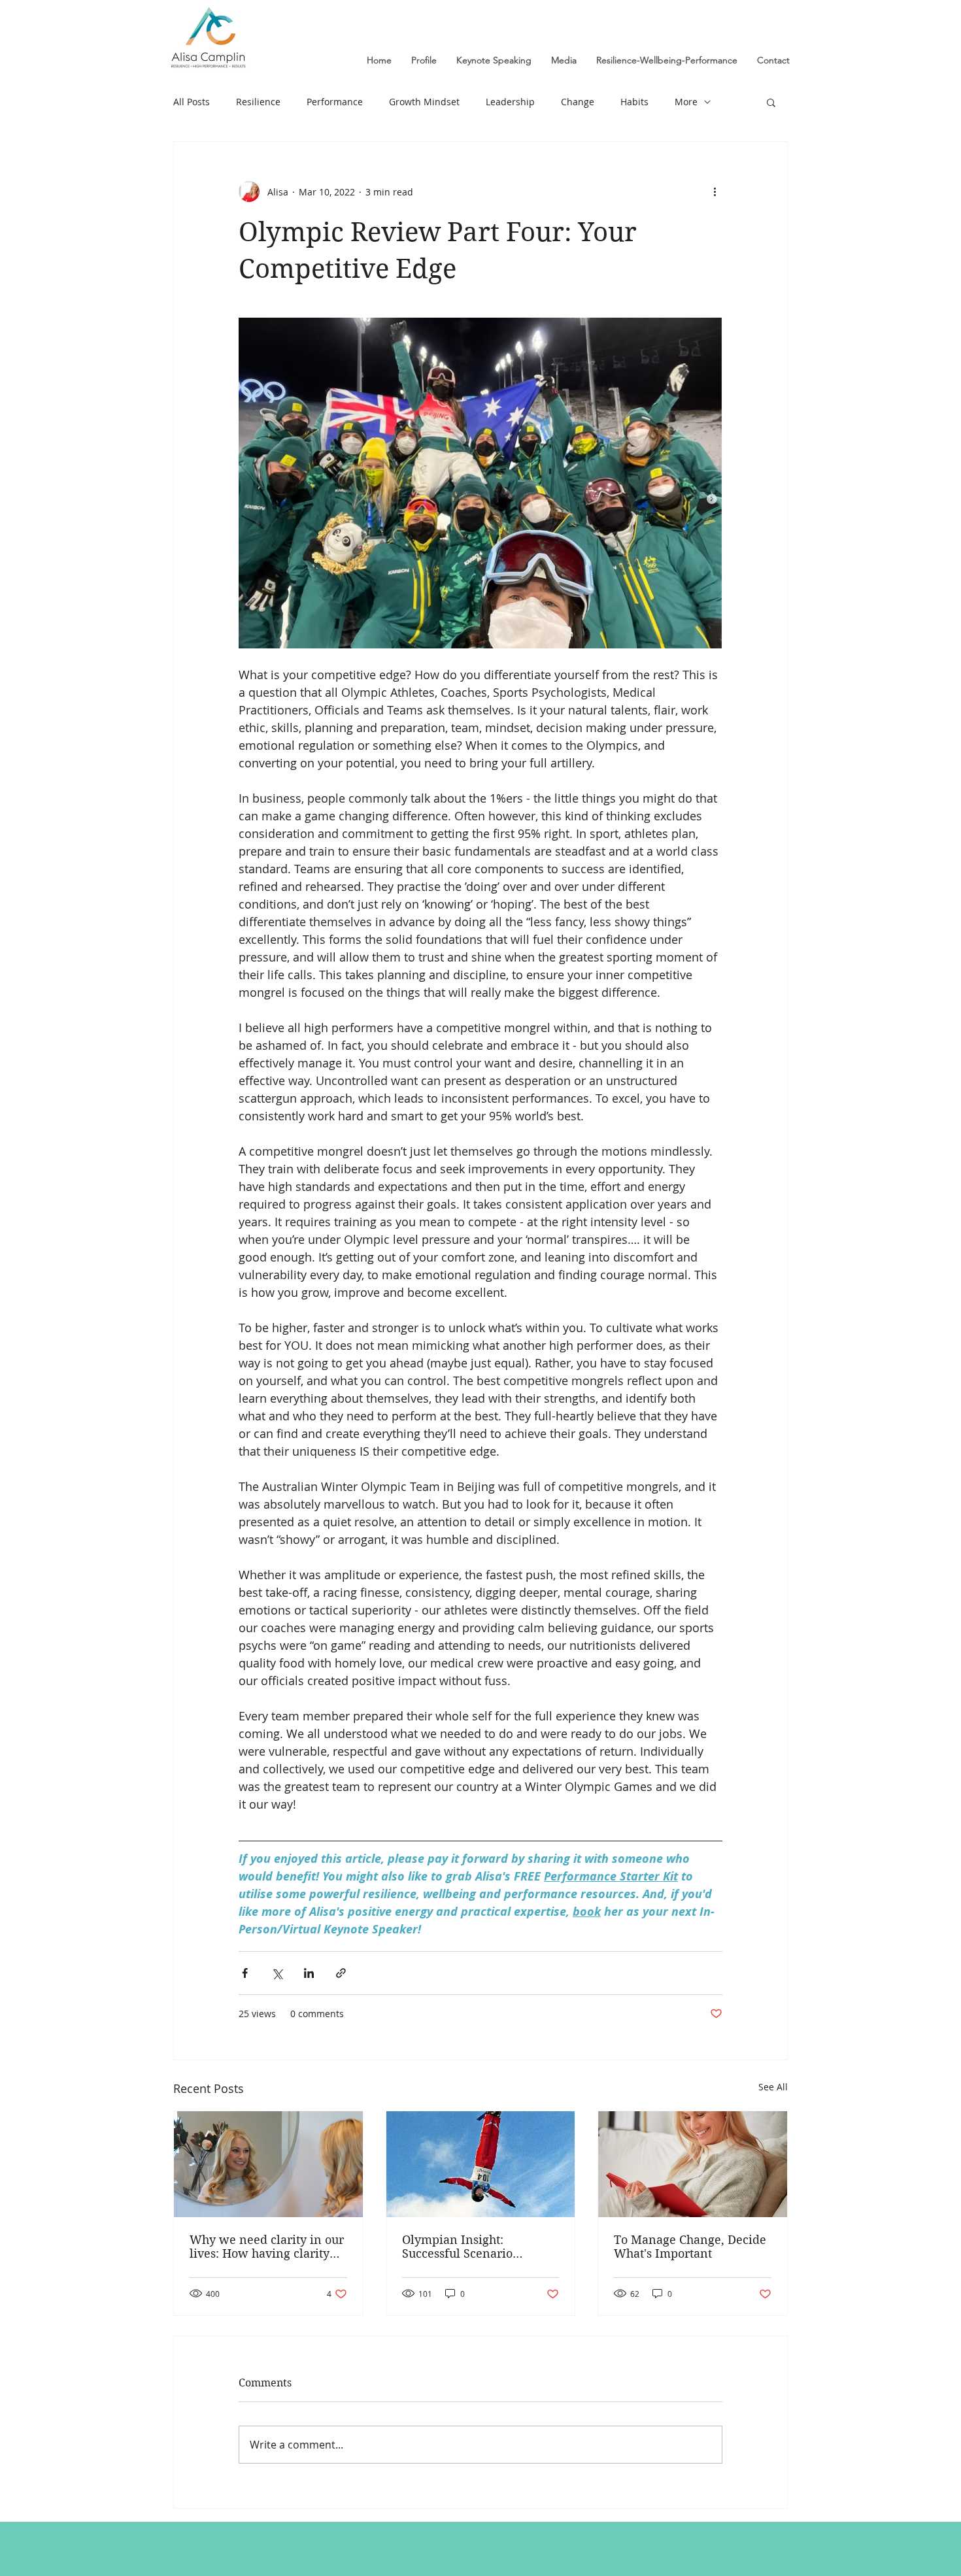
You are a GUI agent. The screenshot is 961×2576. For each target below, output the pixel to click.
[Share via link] (341, 1973)
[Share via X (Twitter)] (277, 1973)
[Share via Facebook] (245, 1973)
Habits (634, 102)
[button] (771, 102)
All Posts (192, 102)
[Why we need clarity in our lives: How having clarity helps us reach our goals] (268, 2164)
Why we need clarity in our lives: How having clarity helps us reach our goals (267, 2247)
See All (773, 2087)
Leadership (510, 102)
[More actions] (715, 192)
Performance (335, 102)
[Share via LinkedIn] (309, 1973)
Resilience (258, 102)
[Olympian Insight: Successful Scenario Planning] (481, 2164)
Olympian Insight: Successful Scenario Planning (457, 2247)
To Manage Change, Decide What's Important (690, 2247)
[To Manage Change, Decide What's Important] (693, 2164)
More (686, 102)
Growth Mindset (424, 102)
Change (578, 102)
